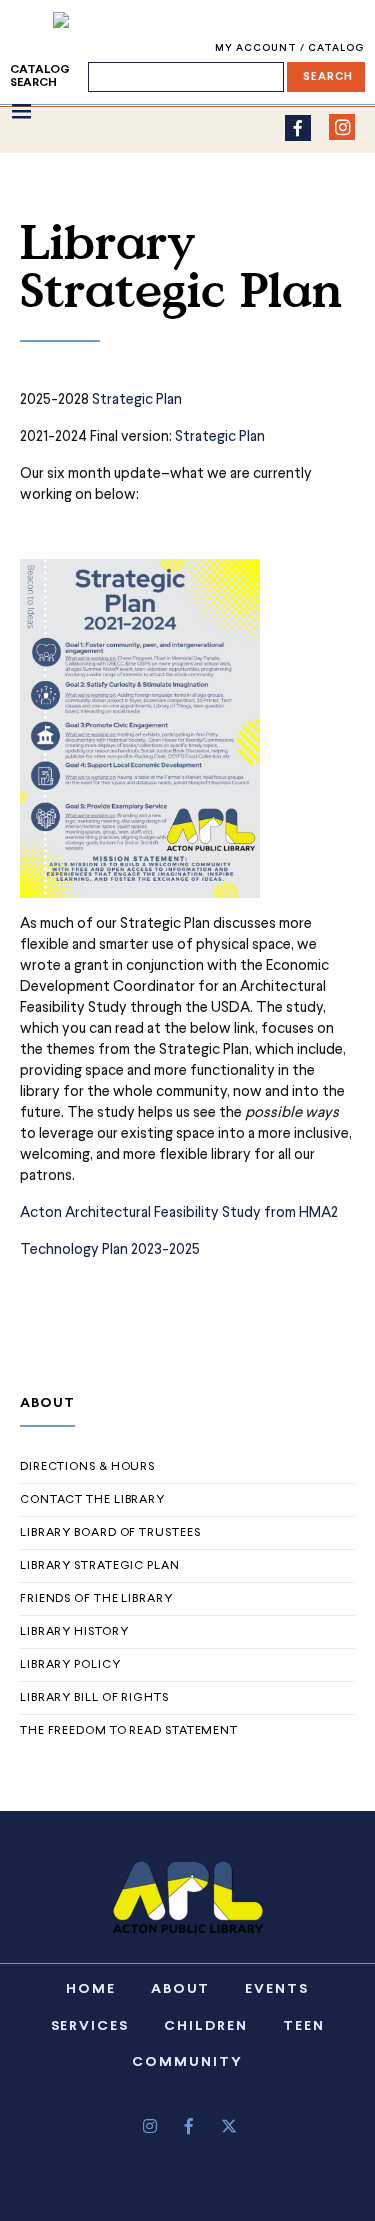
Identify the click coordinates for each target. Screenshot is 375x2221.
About (181, 1989)
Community (187, 2062)
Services (90, 2026)
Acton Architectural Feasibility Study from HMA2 (179, 1213)
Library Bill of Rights (94, 1698)
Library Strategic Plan (100, 1566)
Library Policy (70, 1665)
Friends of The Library (96, 1599)
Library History (74, 1632)
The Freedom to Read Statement (129, 1731)
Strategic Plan (138, 400)
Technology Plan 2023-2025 (110, 1250)
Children (206, 2026)
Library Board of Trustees (110, 1533)
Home (91, 1989)
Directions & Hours (87, 1467)
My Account (257, 48)
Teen (304, 2026)
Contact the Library (92, 1500)
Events (277, 1989)
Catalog (336, 48)
